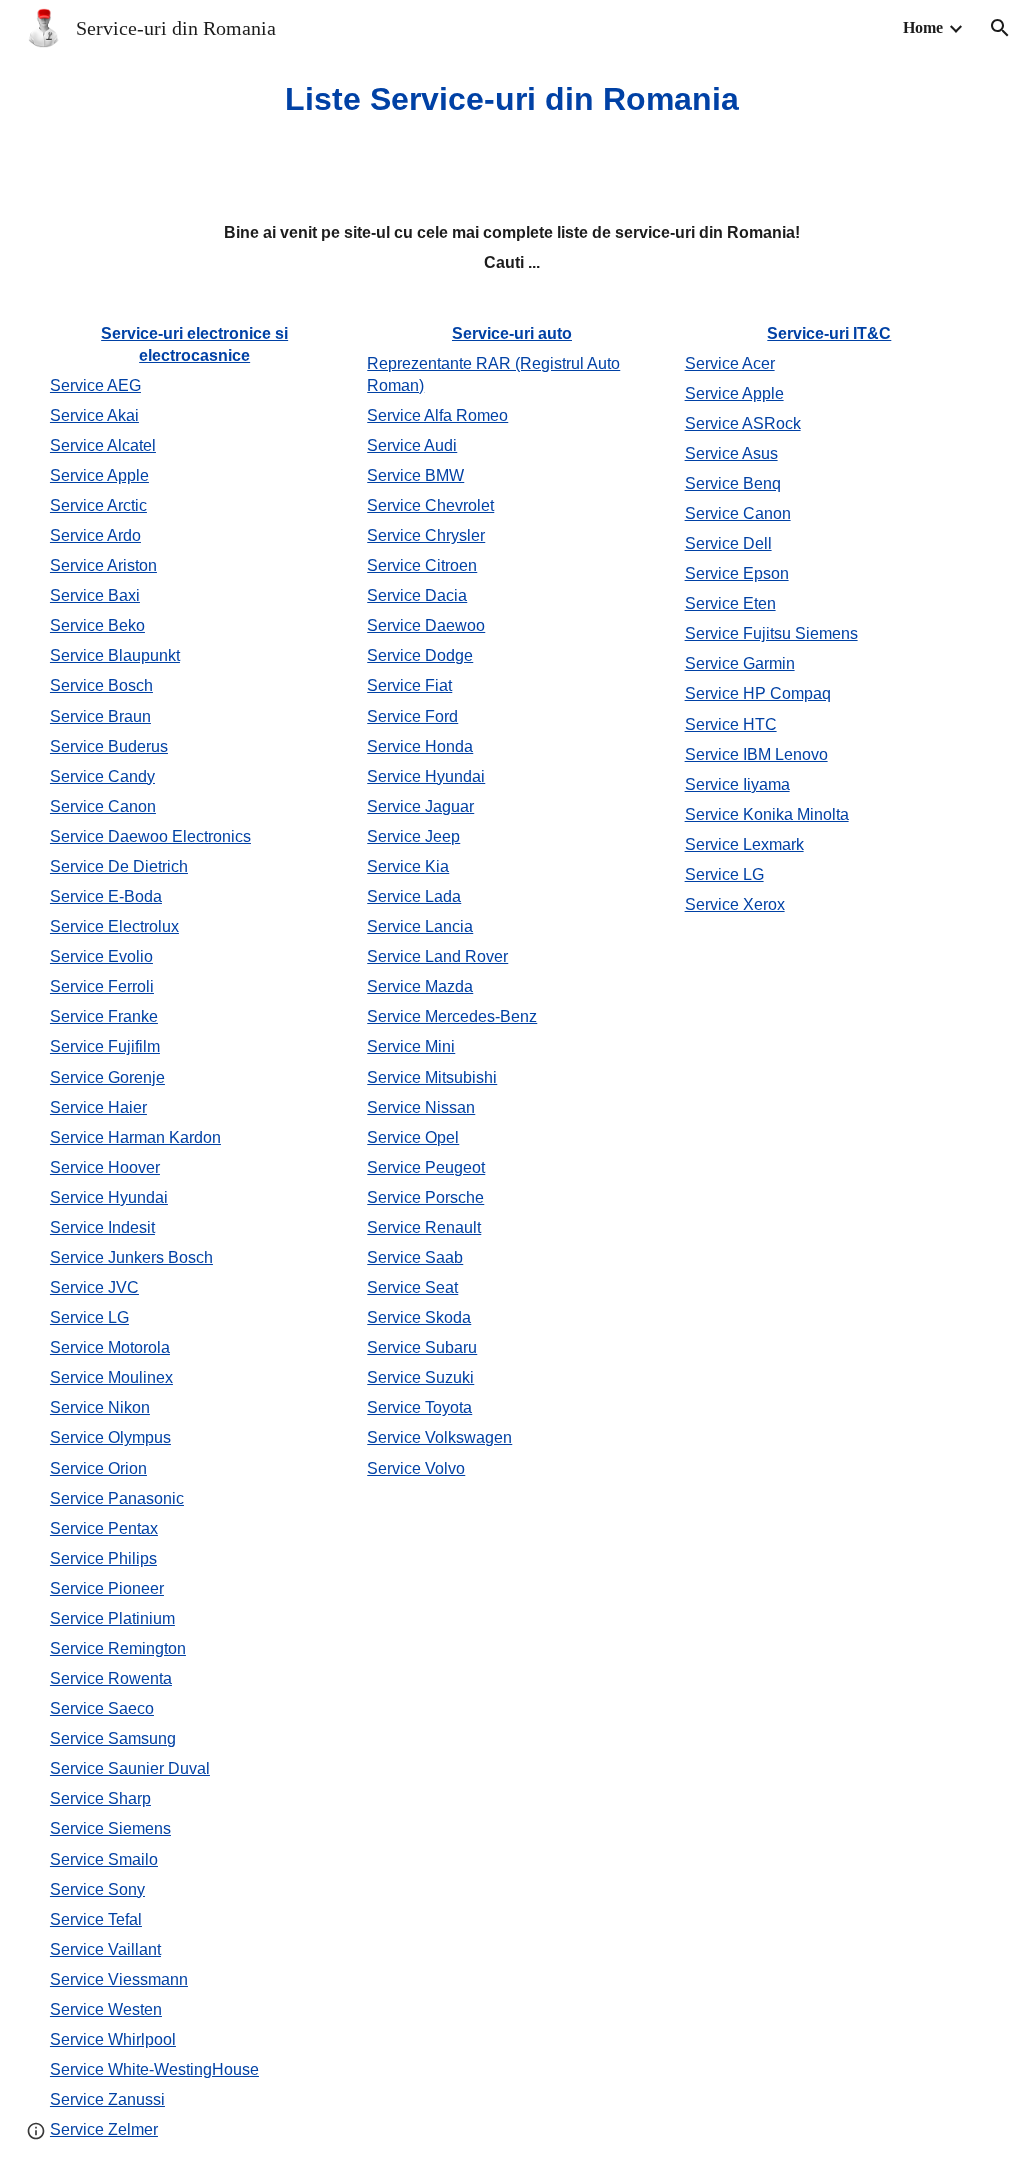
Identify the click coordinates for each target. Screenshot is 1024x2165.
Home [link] (923, 27)
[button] (1000, 28)
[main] (512, 99)
